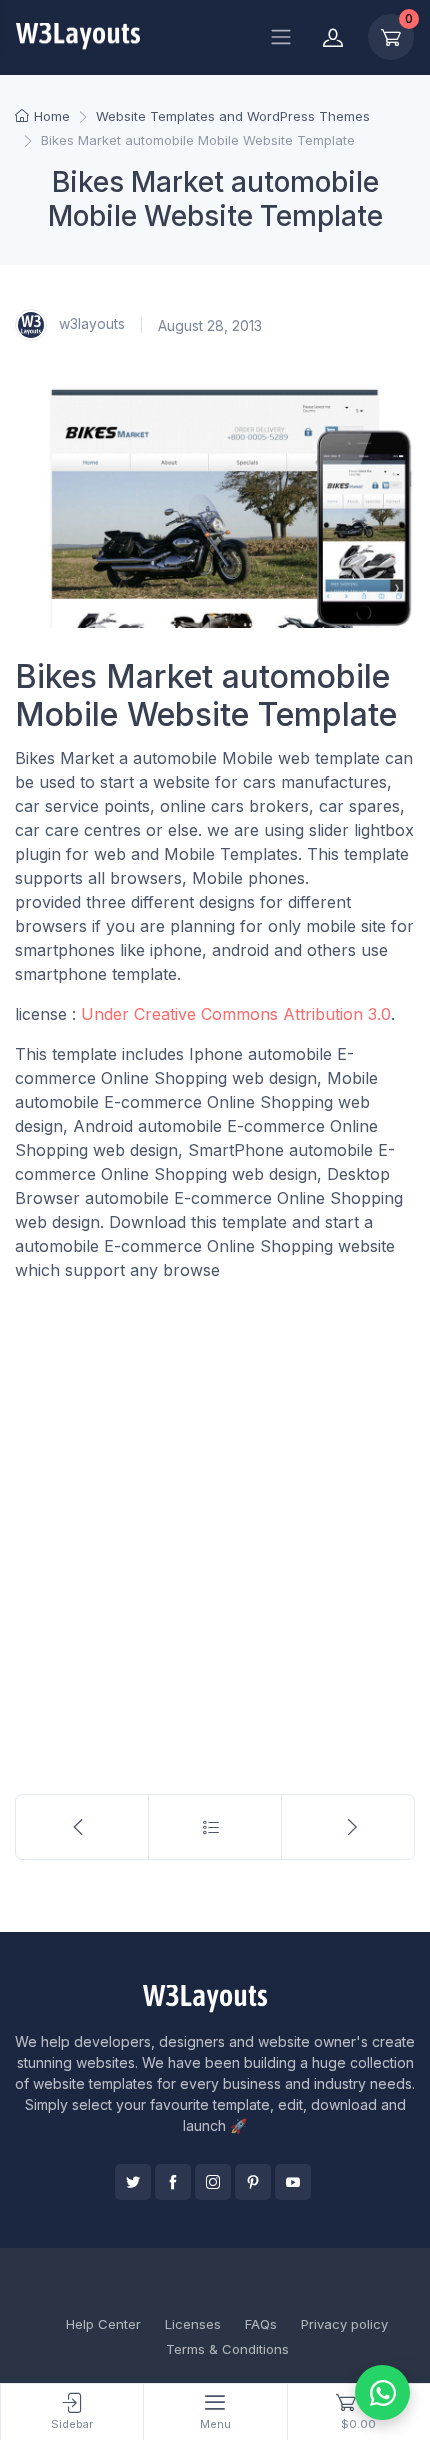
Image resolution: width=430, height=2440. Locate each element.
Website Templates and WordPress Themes (233, 116)
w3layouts (90, 323)
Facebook (173, 2182)
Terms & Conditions (227, 2349)
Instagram (213, 2182)
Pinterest (253, 2182)
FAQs (261, 2324)
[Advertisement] (215, 1520)
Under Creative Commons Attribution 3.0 (236, 1014)
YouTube (293, 2182)
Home (52, 116)
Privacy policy (344, 2324)
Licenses (193, 2324)
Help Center (103, 2324)
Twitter (133, 2182)
